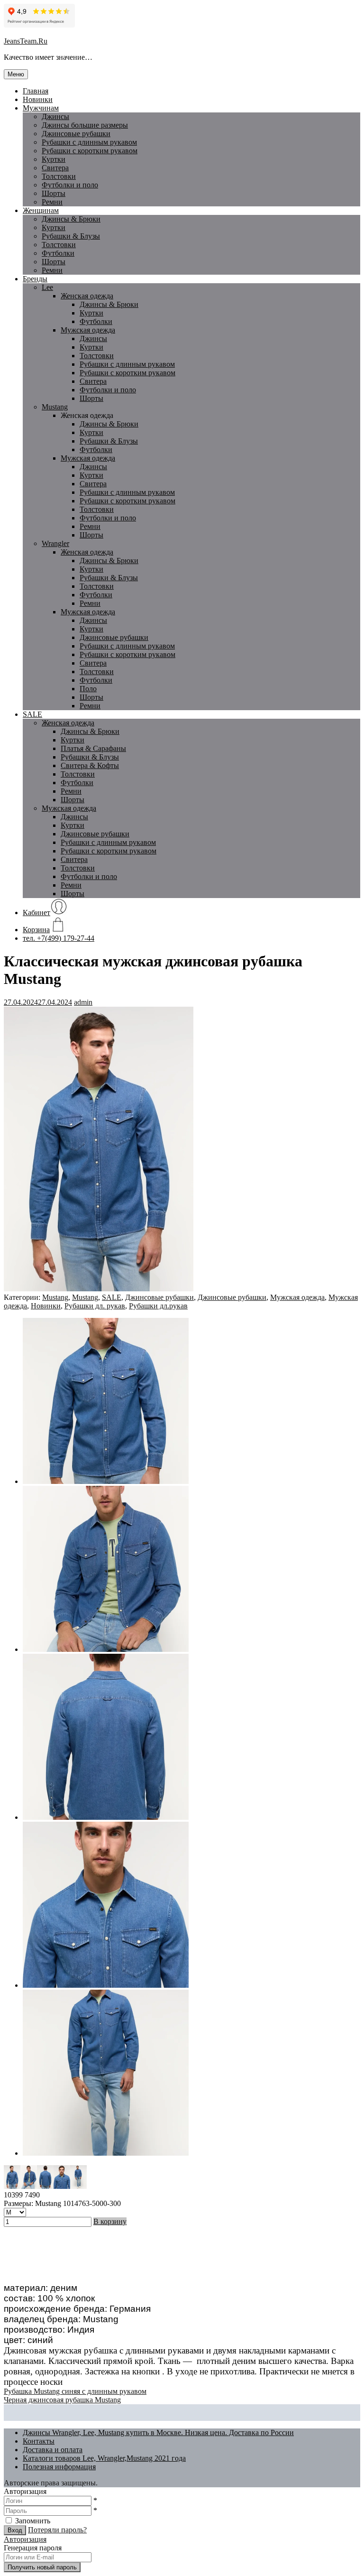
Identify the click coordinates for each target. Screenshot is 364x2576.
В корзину (110, 2221)
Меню (16, 74)
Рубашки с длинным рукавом (127, 364)
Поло (88, 689)
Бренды (35, 279)
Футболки (58, 253)
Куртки (54, 159)
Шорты (54, 193)
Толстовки (59, 176)
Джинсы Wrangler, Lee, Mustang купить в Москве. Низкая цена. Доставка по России (158, 2432)
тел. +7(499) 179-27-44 (59, 938)
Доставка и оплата (53, 2450)
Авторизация (25, 2539)
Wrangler (55, 543)
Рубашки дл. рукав (95, 1306)
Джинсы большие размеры (85, 125)
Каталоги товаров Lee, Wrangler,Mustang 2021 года (104, 2458)
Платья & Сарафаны (93, 748)
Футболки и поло (70, 185)
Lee (47, 287)
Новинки (38, 99)
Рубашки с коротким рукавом (90, 151)
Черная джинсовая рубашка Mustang (62, 2400)
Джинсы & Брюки (71, 219)
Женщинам (41, 210)
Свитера (55, 168)
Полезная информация (59, 2467)
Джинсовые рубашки (76, 134)
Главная (36, 91)
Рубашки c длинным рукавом (89, 142)
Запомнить (33, 2521)
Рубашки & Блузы (71, 236)
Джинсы (55, 116)
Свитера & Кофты (90, 765)
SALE (32, 714)
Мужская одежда (88, 330)
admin (83, 1002)
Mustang (55, 407)
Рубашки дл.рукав (158, 1306)
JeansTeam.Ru (26, 41)
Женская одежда (87, 296)
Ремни (52, 202)
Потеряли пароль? (57, 2530)
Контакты (39, 2441)
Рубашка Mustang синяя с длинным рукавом (75, 2391)
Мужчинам (41, 108)
